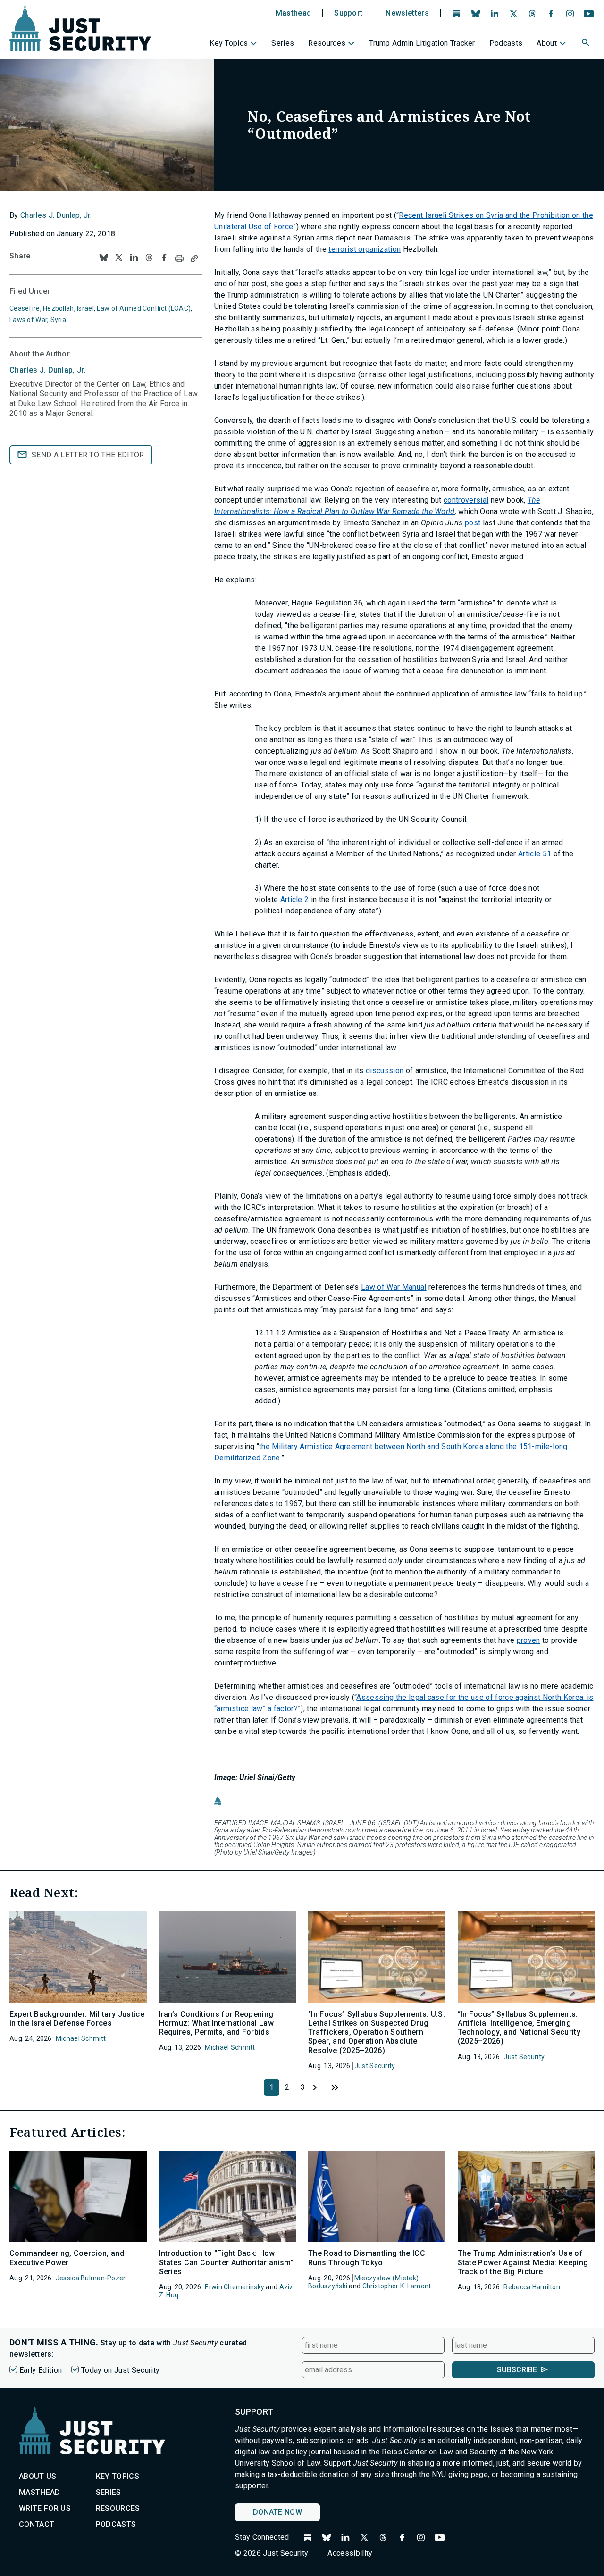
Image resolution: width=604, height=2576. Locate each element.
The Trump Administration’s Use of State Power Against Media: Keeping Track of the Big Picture (523, 2262)
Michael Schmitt (81, 2038)
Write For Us (45, 2508)
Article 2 (295, 899)
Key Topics (229, 43)
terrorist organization (365, 249)
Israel (85, 308)
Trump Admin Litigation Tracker (422, 43)
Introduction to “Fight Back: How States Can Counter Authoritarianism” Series (226, 2262)
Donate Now (277, 2512)
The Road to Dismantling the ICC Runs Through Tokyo (367, 2258)
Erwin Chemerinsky (235, 2287)
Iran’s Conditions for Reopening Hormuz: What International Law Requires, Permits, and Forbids (217, 2023)
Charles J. (48, 370)
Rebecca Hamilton (532, 2287)
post (473, 523)
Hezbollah (59, 308)
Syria (58, 320)
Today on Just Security (120, 2370)
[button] (587, 44)
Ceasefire (25, 308)
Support (348, 13)
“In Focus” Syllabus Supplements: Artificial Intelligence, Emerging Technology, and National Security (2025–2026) (519, 2028)
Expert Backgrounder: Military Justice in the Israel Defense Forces (77, 2019)
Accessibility (350, 2553)
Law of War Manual (394, 1287)
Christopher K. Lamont (397, 2286)
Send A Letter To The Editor (88, 455)
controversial (466, 500)
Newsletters (407, 13)
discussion (385, 1071)
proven (528, 1640)
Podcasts (506, 43)
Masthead (294, 13)
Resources (327, 43)
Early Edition (41, 2370)
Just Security (375, 2066)
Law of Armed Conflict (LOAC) (144, 308)
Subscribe (517, 2370)
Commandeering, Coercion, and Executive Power (67, 2258)
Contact (37, 2524)
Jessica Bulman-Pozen (92, 2278)
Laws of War (28, 320)
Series (283, 43)
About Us (38, 2476)
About (547, 43)
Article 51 (535, 854)
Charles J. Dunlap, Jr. (56, 215)
